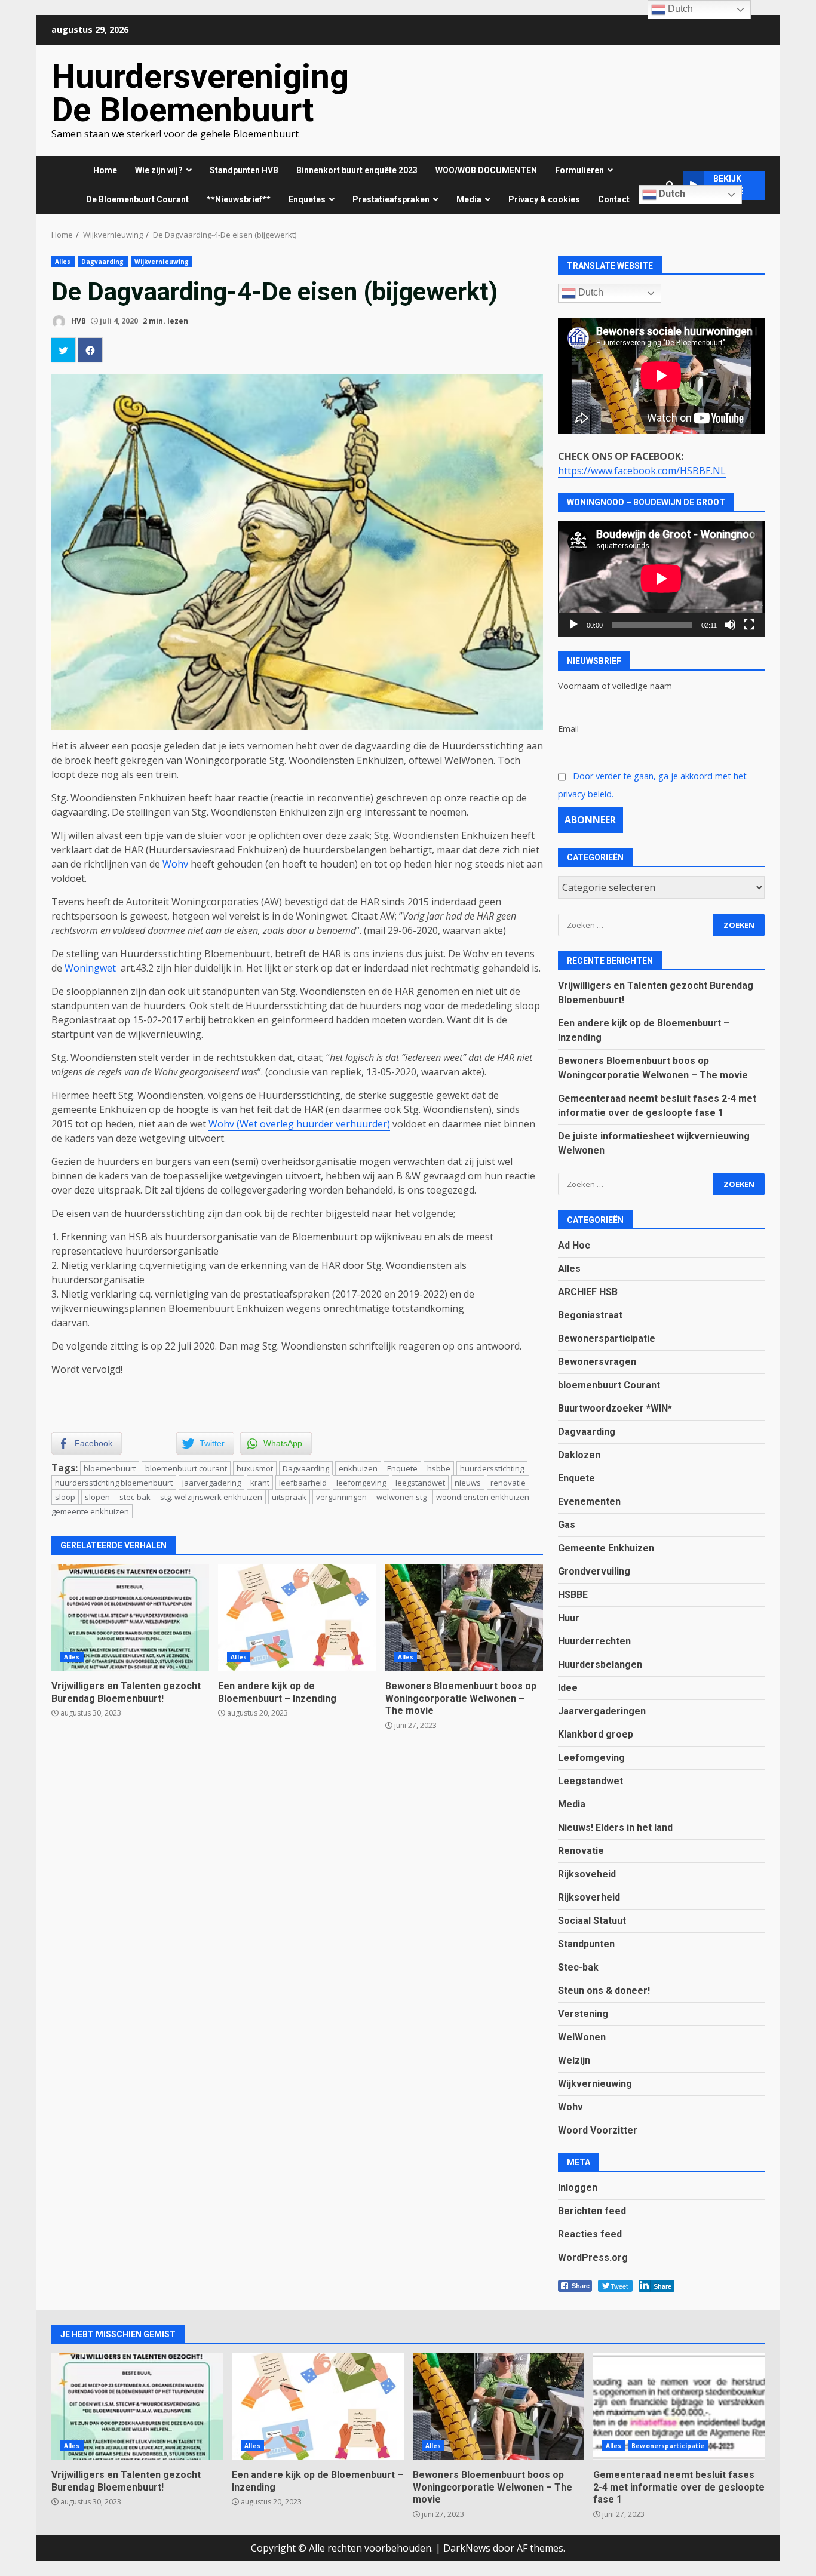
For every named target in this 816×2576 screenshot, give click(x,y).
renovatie (508, 1483)
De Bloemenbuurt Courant (137, 199)
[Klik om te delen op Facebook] (90, 350)
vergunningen (341, 1497)
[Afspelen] (573, 625)
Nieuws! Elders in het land (615, 1828)
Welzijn (574, 2060)
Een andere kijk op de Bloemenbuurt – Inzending (297, 1618)
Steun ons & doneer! (604, 1991)
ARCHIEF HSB (588, 1292)
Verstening (583, 2014)
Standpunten (586, 1944)
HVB (78, 321)
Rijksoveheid (587, 1874)
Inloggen (578, 2188)
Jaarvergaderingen (602, 1711)
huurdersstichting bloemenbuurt (114, 1483)
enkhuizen (358, 1468)
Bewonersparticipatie (607, 1338)
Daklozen (579, 1455)
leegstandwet (420, 1483)
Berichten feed (592, 2211)
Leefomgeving (591, 1758)
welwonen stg (401, 1497)
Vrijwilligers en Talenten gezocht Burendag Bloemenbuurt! (130, 1618)
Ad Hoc (574, 1245)
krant (260, 1483)
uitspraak (289, 1497)
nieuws (468, 1483)
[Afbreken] (730, 625)
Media (572, 1804)
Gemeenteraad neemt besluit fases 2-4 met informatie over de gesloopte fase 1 (679, 2406)
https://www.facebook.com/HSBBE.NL (642, 471)
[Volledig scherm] (749, 625)
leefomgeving (361, 1483)
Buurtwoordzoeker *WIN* (615, 1408)
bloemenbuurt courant (186, 1468)
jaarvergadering (211, 1483)
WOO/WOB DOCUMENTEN (486, 170)
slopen (97, 1497)
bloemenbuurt (110, 1468)
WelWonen (582, 2037)
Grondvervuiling (594, 1571)
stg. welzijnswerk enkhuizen (211, 1497)
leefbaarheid (303, 1483)
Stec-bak (578, 1967)
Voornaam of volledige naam (615, 686)
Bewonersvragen (597, 1362)
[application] (661, 579)
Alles (63, 262)
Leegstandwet (590, 1781)
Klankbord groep (596, 1734)
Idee (568, 1688)
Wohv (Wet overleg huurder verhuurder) (299, 1124)
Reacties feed (590, 2234)
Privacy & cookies (544, 199)
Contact (614, 199)
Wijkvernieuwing (162, 262)
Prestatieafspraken (391, 199)
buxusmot (255, 1468)
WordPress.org (593, 2257)
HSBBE (573, 1595)
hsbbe (439, 1468)
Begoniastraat (590, 1315)
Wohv (175, 864)
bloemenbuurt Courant (609, 1385)
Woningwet (90, 968)
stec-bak (135, 1497)
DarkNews (467, 2548)
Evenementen (589, 1501)
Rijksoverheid (589, 1897)
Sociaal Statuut (592, 1921)
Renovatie (581, 1851)
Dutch (671, 194)
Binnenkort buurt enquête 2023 (357, 170)
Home (105, 170)
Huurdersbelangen (600, 1664)
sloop (65, 1497)
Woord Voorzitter (598, 2130)
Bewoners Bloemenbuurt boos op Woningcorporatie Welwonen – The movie (464, 1618)
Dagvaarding (103, 262)
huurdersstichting (492, 1468)
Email (568, 729)
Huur (569, 1618)
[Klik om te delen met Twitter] (63, 350)
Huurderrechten (594, 1641)
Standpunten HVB (244, 170)
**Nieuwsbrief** (239, 199)
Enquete (402, 1468)
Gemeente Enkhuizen (606, 1548)
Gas (567, 1525)
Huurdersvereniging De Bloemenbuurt (200, 93)
